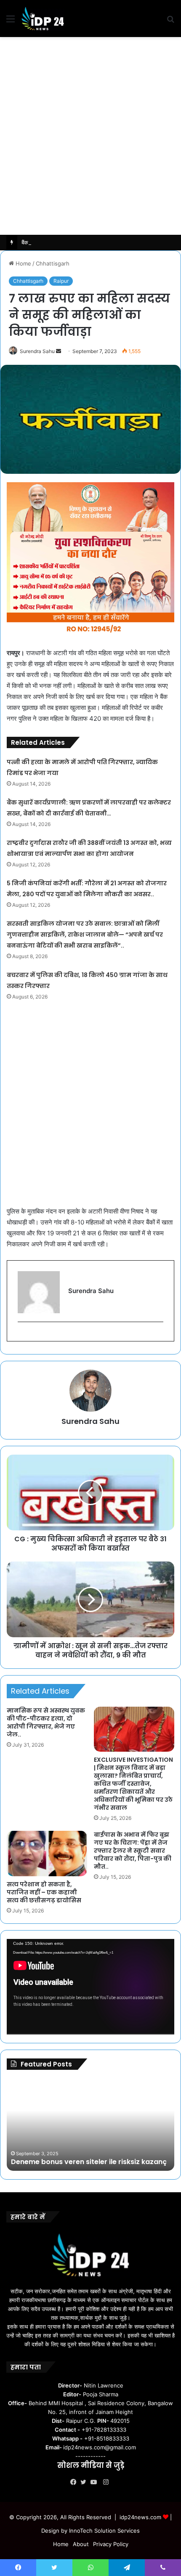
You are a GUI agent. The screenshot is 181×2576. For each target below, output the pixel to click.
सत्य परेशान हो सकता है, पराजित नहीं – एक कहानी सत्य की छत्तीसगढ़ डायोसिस (44, 1892)
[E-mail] (22, 1336)
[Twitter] (85, 2482)
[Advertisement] (90, 136)
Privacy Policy (111, 2544)
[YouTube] (96, 2482)
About (81, 2544)
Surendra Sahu (37, 351)
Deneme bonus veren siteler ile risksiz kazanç (89, 2162)
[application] (90, 1987)
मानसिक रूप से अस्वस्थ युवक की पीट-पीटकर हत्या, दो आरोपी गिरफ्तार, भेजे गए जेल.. (46, 1722)
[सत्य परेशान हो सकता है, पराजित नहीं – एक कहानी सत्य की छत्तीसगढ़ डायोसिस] (47, 1854)
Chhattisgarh (53, 263)
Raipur (61, 281)
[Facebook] (75, 2482)
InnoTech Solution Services (104, 2531)
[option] (90, 2125)
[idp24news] (43, 19)
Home (23, 263)
